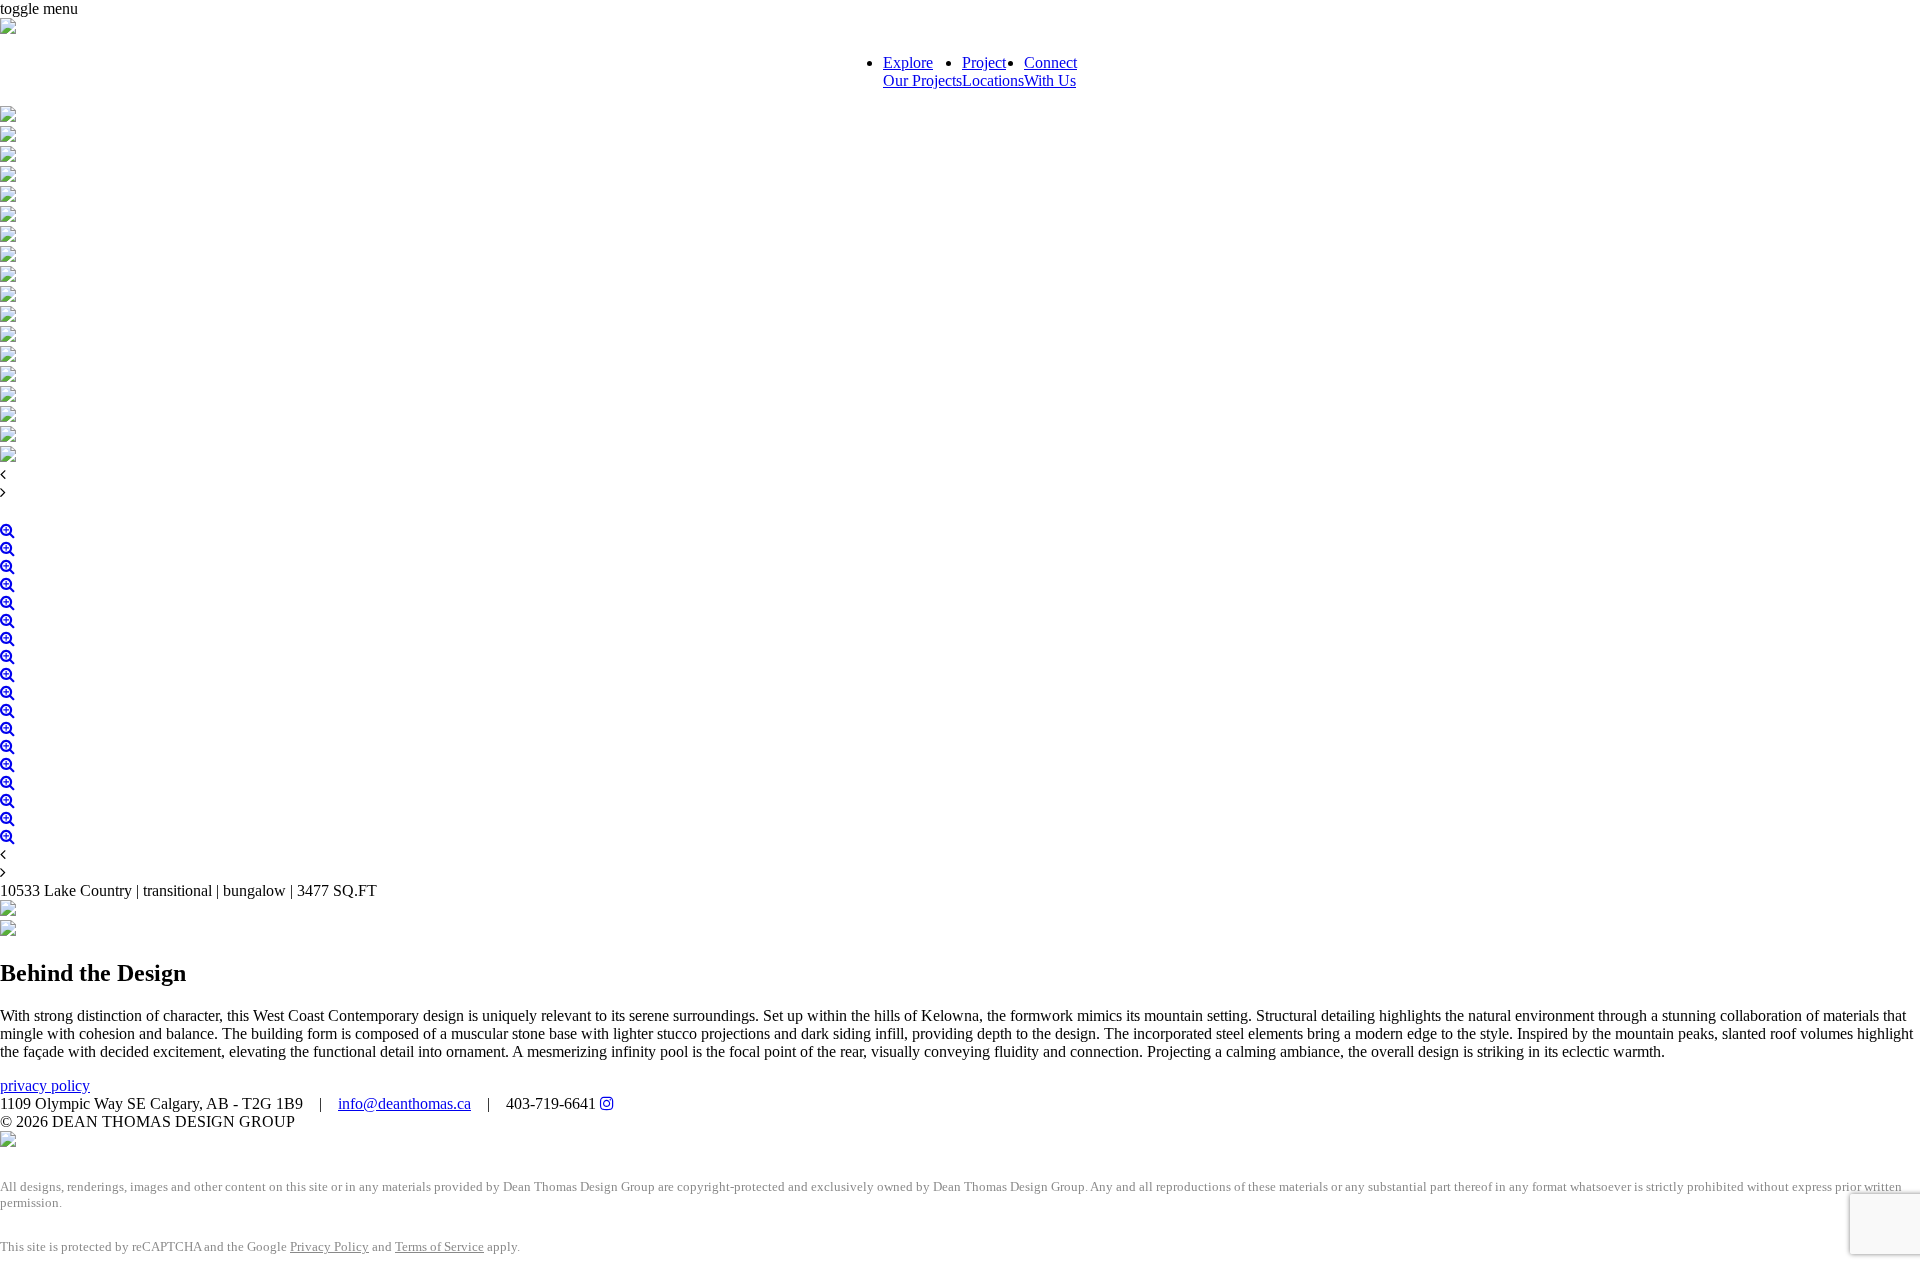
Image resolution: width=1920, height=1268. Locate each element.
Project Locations (993, 71)
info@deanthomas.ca (404, 1103)
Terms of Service (439, 1246)
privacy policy (45, 1085)
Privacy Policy (329, 1246)
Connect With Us (1050, 71)
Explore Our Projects (922, 71)
